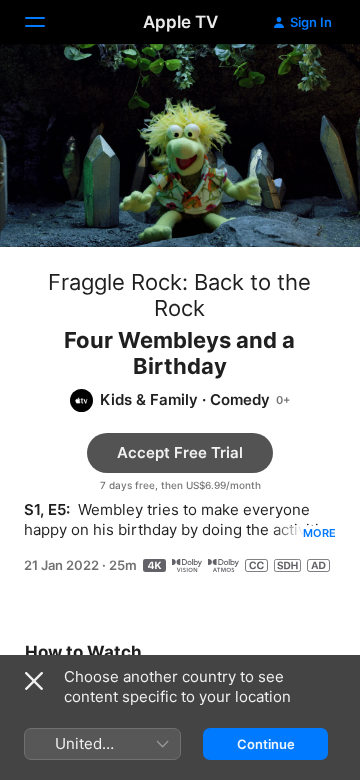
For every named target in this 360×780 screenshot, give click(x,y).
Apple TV (180, 22)
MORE (319, 533)
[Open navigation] (47, 22)
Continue (266, 744)
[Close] (34, 681)
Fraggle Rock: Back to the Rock (179, 295)
